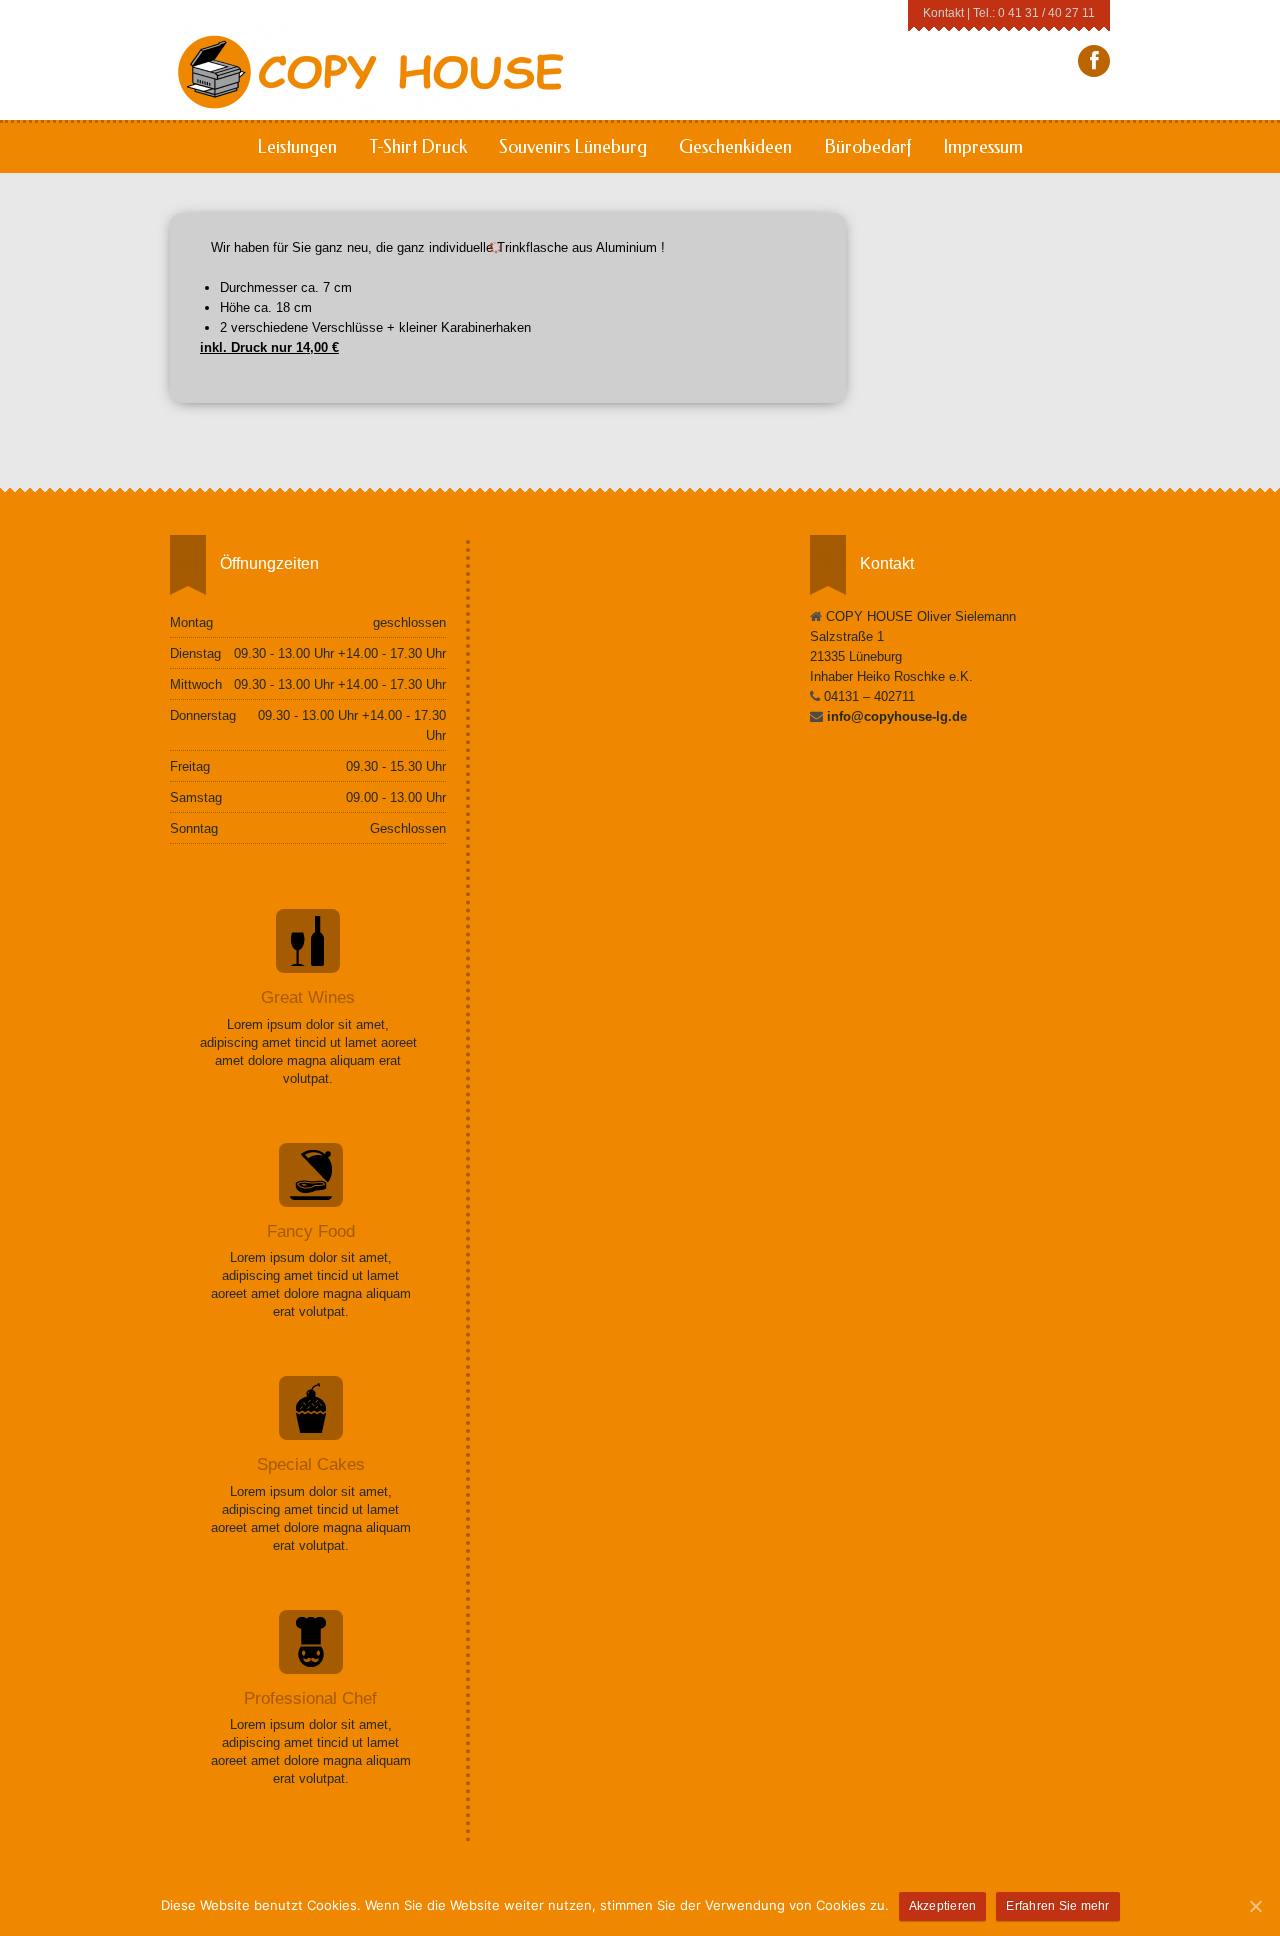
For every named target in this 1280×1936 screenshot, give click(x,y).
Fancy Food (311, 1231)
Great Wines (308, 997)
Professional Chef (310, 1698)
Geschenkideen (735, 147)
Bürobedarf (867, 147)
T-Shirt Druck (418, 147)
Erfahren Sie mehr (1057, 1906)
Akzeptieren (943, 1906)
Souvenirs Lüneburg (573, 147)
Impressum (983, 147)
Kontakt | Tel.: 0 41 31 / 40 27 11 (1009, 12)
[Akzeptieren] (1255, 1906)
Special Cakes (311, 1464)
